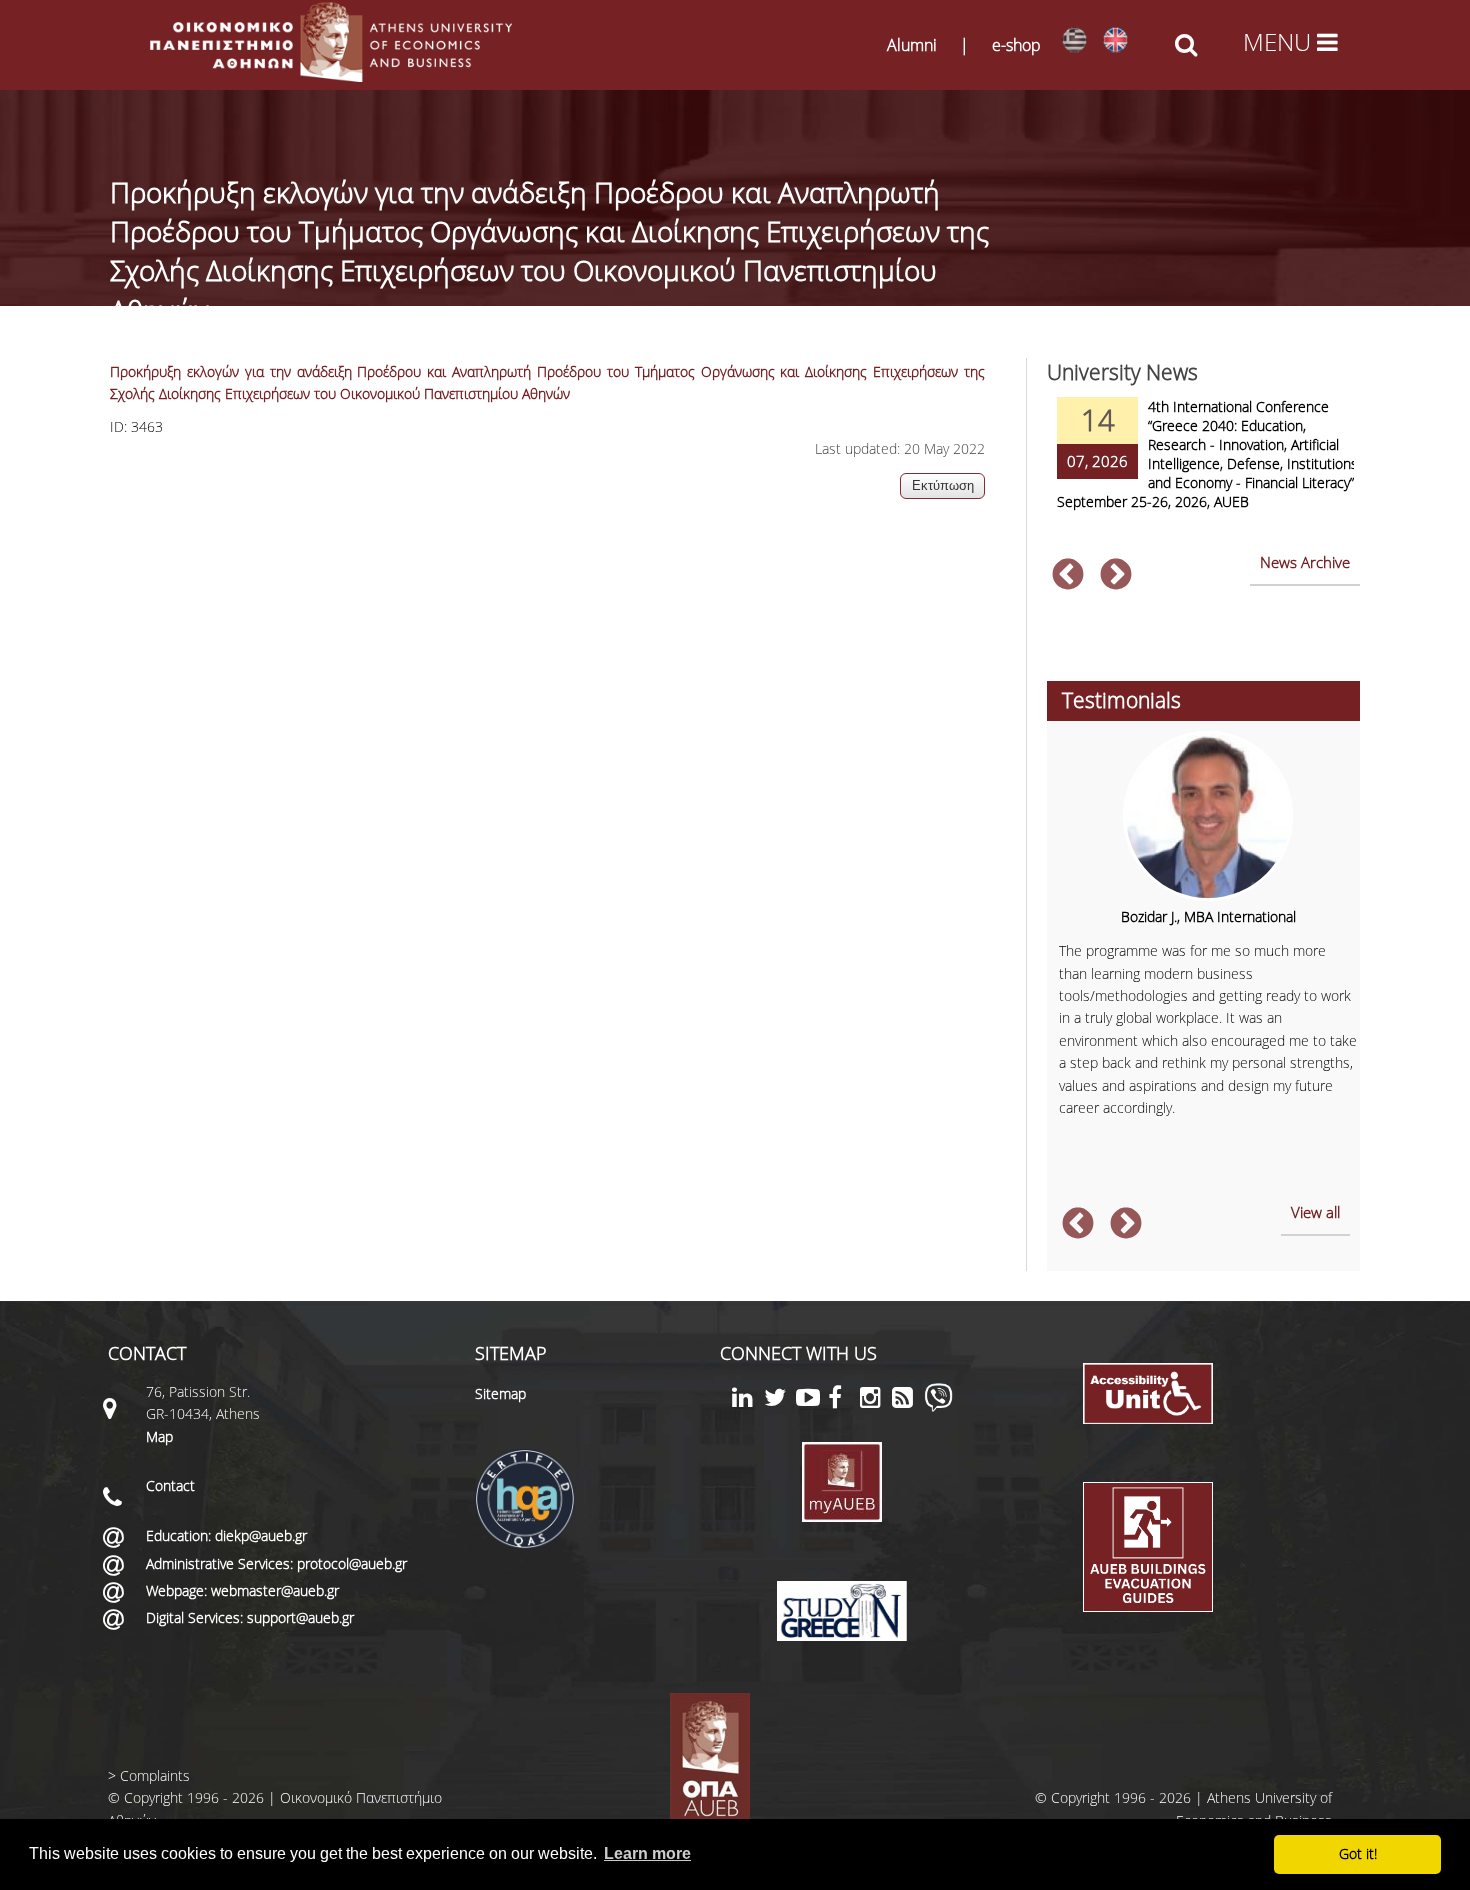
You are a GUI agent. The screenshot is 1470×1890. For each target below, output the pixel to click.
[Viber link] (938, 1406)
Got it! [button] (1358, 1853)
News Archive (1305, 562)
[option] (1203, 466)
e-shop (1016, 45)
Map (159, 1436)
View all (1315, 1212)
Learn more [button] (647, 1853)
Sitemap (500, 1393)
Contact (170, 1485)
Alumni (912, 45)
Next (1116, 576)
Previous (1068, 576)
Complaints (155, 1775)
